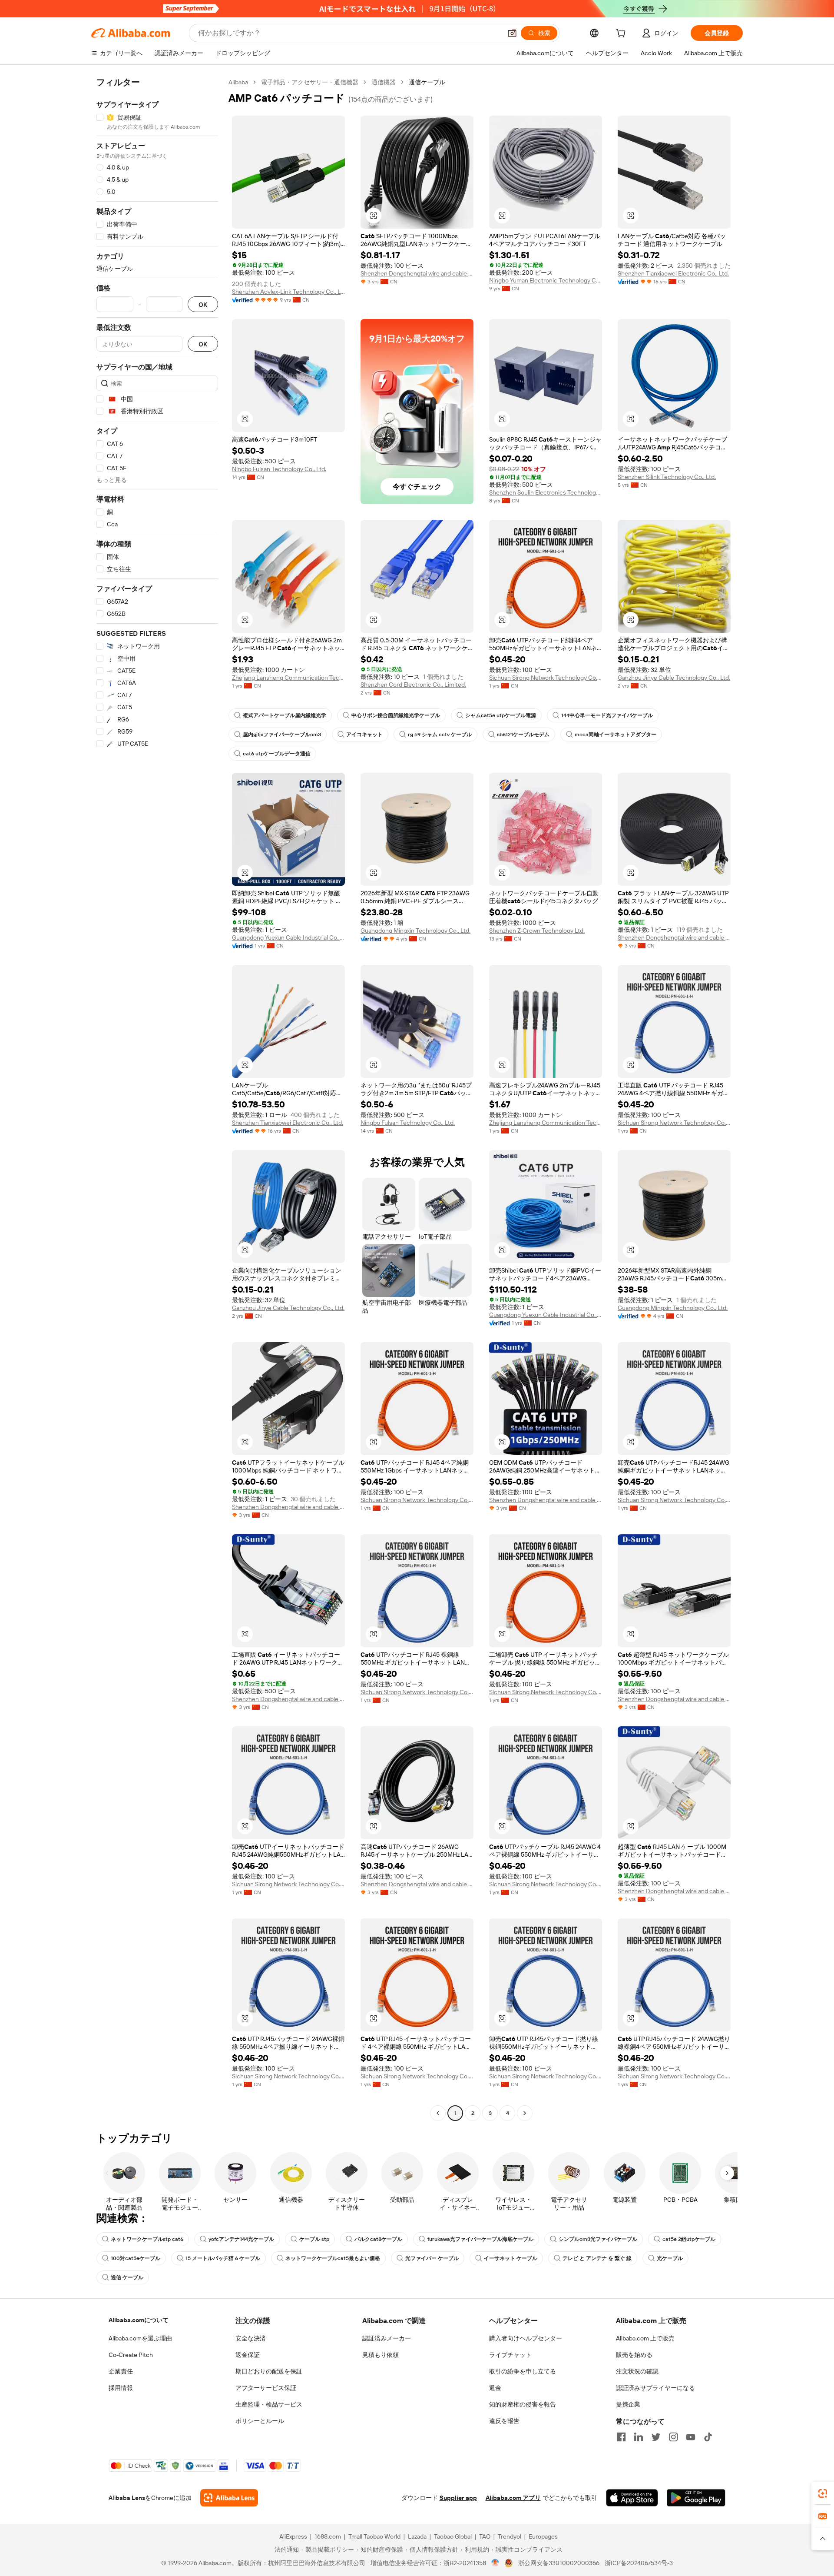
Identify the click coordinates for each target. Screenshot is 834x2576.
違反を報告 (504, 2421)
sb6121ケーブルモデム (523, 735)
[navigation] (157, 1099)
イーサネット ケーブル (511, 2258)
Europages (543, 2536)
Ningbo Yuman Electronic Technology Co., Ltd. (546, 280)
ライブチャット (510, 2355)
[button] (512, 33)
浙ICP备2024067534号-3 (639, 2563)
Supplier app (458, 2498)
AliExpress (293, 2536)
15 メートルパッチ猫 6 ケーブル (223, 2258)
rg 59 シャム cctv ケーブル (440, 735)
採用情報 (121, 2388)
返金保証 (248, 2355)
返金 (495, 2388)
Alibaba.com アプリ (513, 2498)
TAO (485, 2536)
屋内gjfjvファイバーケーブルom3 (282, 735)
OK (203, 304)
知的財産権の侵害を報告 (523, 2404)
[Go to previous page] (438, 2113)
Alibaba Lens (127, 2498)
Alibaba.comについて (139, 2320)
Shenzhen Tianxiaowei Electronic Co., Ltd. (673, 273)
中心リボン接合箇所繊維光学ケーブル (396, 715)
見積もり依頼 (381, 2355)
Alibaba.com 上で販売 (645, 2338)
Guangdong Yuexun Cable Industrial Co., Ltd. (288, 937)
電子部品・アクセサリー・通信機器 (310, 82)
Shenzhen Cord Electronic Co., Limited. (413, 685)
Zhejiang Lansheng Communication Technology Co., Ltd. (288, 678)
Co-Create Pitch (131, 2355)
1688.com (328, 2536)
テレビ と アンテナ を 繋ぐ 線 (597, 2258)
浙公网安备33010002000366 (559, 2563)
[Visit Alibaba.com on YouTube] (691, 2437)
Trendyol (510, 2536)
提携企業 (628, 2404)
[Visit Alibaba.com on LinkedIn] (639, 2437)
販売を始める (634, 2355)
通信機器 (384, 82)
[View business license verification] (495, 2563)
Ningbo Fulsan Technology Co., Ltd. (279, 469)
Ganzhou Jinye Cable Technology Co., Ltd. (674, 678)
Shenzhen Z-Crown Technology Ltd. (537, 931)
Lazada (417, 2536)
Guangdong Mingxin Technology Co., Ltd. (415, 931)
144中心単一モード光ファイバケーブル (607, 715)
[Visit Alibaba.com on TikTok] (708, 2437)
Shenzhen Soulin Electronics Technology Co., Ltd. (546, 492)
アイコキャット (364, 735)
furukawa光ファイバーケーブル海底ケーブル (480, 2239)
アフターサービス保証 (266, 2388)
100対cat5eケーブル (136, 2258)
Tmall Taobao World (374, 2536)
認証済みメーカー (387, 2338)
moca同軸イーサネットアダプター (616, 735)
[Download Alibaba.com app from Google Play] (696, 2498)
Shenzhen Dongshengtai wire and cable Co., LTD (417, 273)
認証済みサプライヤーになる (655, 2388)
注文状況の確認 (637, 2371)
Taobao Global (453, 2536)
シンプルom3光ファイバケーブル (598, 2239)
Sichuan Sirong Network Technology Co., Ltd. (546, 678)
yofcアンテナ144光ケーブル (241, 2239)
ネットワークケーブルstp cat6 (147, 2239)
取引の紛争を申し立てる (523, 2371)
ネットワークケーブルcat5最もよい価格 (333, 2258)
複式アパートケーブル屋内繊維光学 (285, 715)
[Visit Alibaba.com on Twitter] (656, 2437)
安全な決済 (251, 2338)
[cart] (622, 34)
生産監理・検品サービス (269, 2404)
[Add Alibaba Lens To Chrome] (229, 2498)
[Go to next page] (525, 2113)
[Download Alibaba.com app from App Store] (632, 2498)
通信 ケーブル (127, 2277)
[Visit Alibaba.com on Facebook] (621, 2437)
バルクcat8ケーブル (378, 2239)
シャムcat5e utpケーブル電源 (501, 715)
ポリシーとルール (260, 2421)
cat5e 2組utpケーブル (689, 2239)
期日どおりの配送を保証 (269, 2371)
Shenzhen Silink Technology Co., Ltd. (667, 477)
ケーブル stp (314, 2239)
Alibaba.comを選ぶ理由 (140, 2338)
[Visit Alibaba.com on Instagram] (673, 2437)
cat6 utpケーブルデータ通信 (277, 754)
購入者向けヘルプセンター (526, 2338)
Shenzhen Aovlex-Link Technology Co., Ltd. (288, 292)
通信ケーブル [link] (427, 82)
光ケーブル (670, 2258)
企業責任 (121, 2371)
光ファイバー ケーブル (432, 2258)
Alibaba (238, 82)
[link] (823, 2493)
